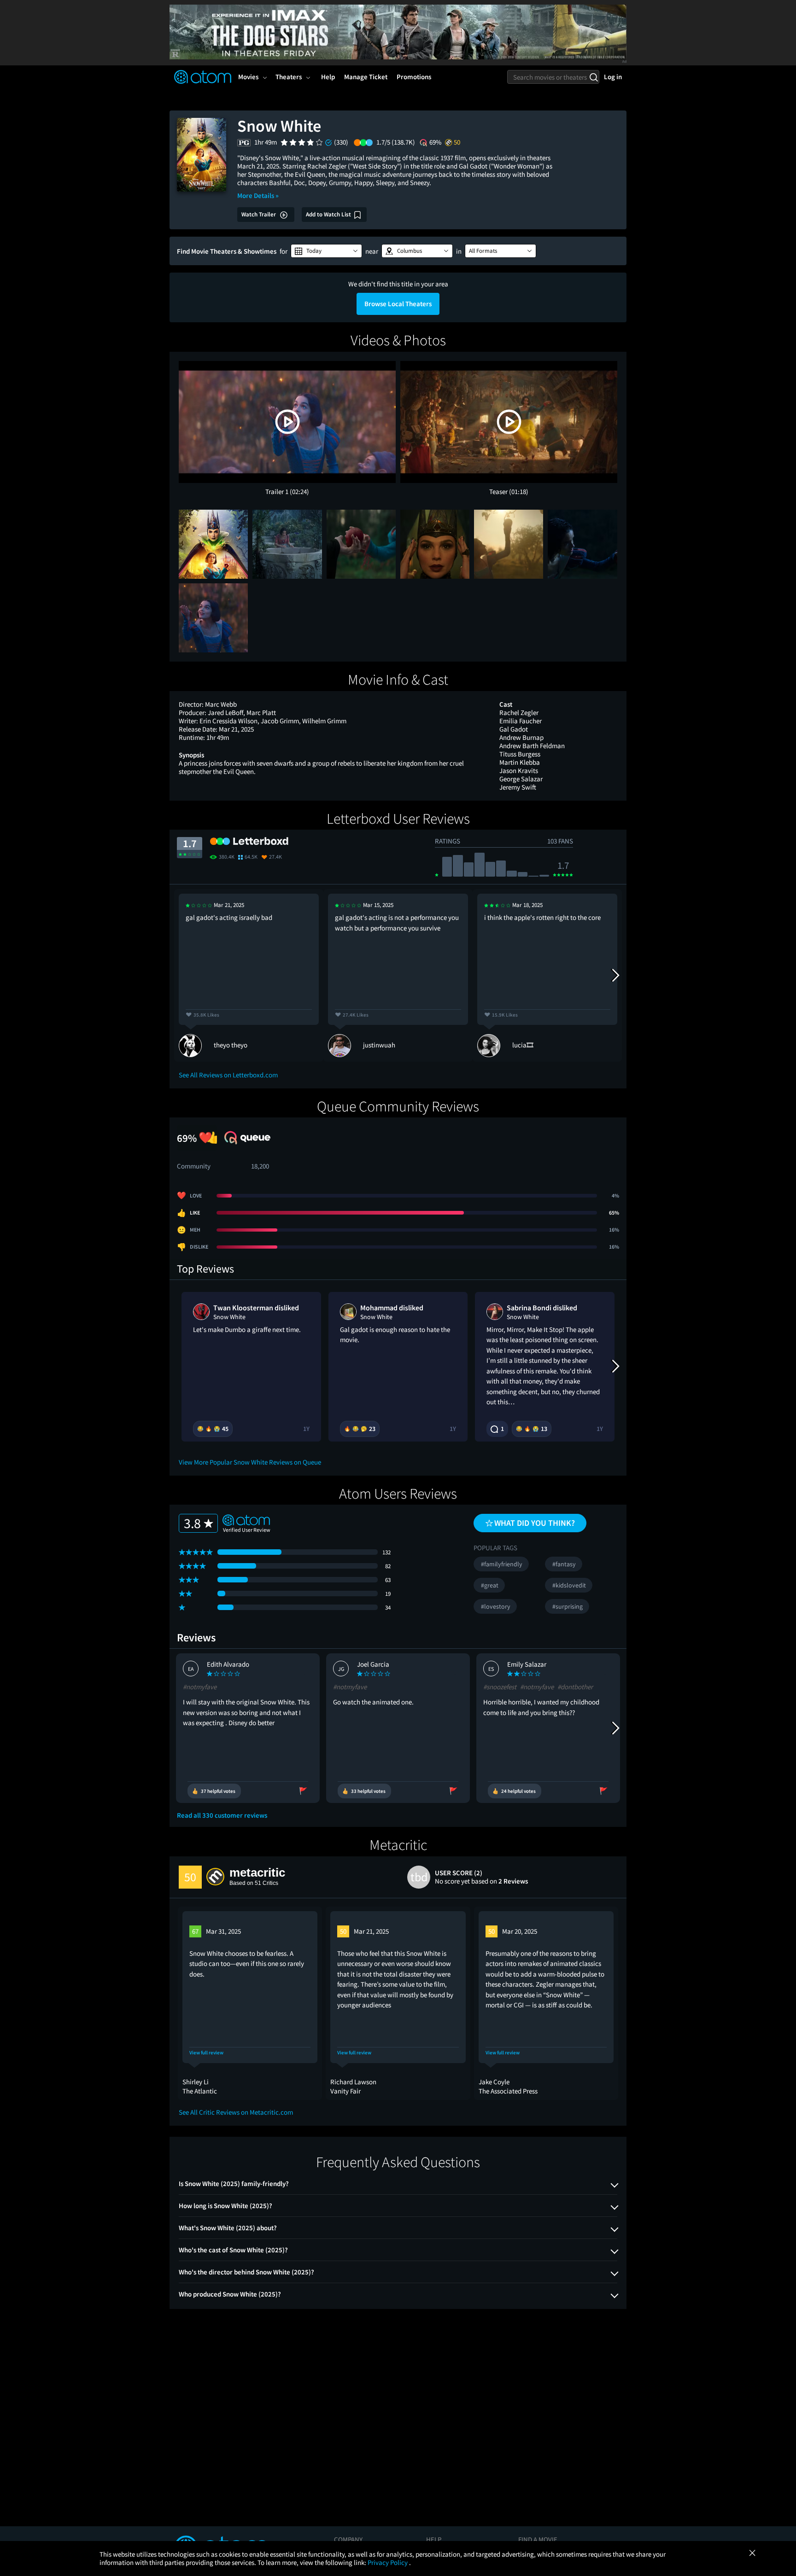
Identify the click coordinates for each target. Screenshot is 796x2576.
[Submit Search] (594, 77)
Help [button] (328, 77)
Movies (248, 77)
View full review (206, 2053)
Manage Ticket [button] (366, 77)
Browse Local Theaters (398, 304)
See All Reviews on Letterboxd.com (228, 1075)
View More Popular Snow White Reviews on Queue (250, 1462)
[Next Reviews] (615, 975)
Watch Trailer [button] (259, 214)
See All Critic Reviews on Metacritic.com (236, 2112)
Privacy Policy (388, 2562)
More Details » (258, 195)
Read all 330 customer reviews (222, 1815)
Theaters (289, 77)
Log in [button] (613, 77)
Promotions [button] (414, 77)
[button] (326, 251)
